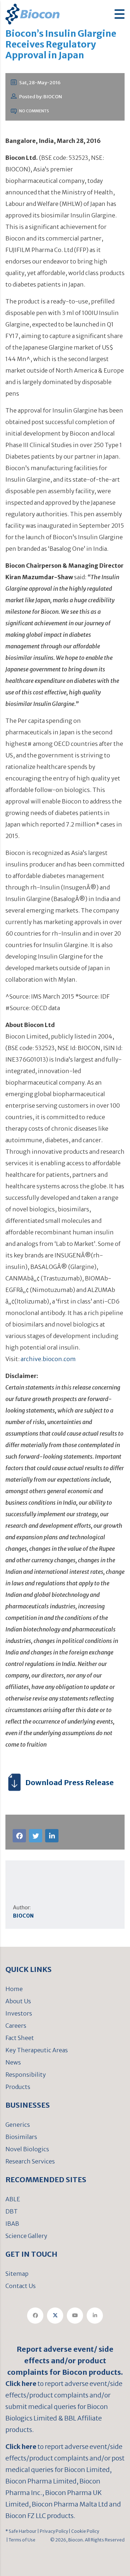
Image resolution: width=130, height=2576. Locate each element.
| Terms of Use (20, 2540)
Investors (19, 2013)
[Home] (32, 13)
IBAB (12, 2224)
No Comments (34, 111)
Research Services (30, 2161)
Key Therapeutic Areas (37, 2050)
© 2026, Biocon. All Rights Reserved (87, 2540)
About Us (18, 2001)
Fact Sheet (20, 2038)
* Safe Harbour (21, 2531)
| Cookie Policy (83, 2531)
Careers (16, 2026)
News (13, 2062)
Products (18, 2087)
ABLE (13, 2199)
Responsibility (26, 2075)
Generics (18, 2125)
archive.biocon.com (48, 1359)
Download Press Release (70, 1782)
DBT (12, 2211)
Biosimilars (21, 2137)
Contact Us (21, 2286)
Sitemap (17, 2274)
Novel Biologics (27, 2149)
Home (14, 1989)
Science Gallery (26, 2236)
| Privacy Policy (52, 2531)
